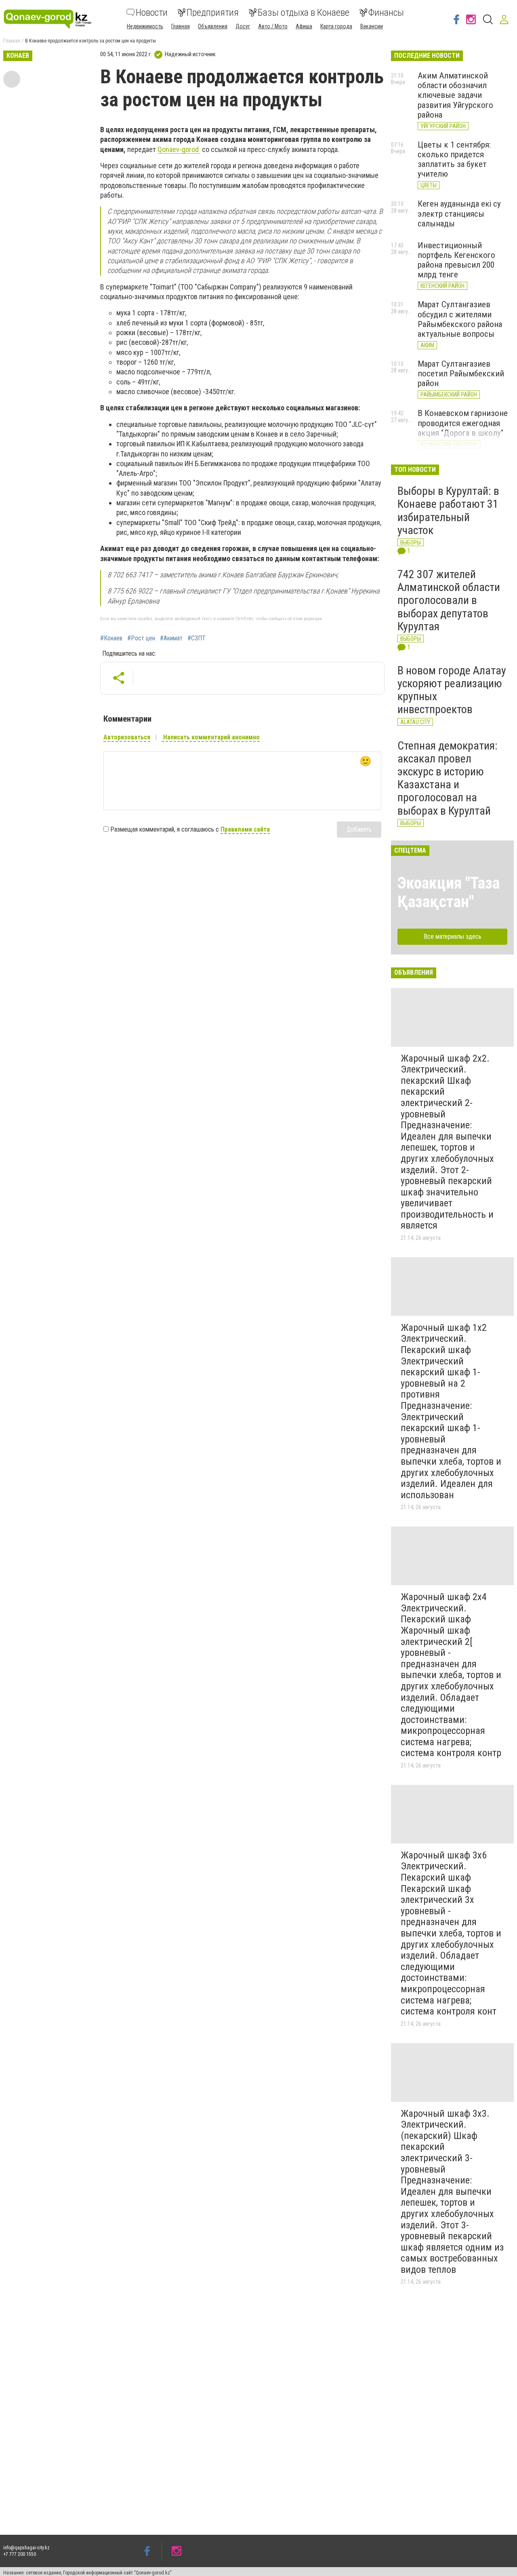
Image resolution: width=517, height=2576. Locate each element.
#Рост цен (141, 638)
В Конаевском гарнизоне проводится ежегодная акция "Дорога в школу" (463, 423)
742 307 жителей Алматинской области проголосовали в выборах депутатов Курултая (449, 600)
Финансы (386, 13)
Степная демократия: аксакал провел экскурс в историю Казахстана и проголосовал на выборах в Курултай (448, 778)
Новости (152, 13)
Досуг (243, 26)
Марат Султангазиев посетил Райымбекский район (461, 374)
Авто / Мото (273, 26)
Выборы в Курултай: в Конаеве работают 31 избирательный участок (448, 511)
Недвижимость (145, 26)
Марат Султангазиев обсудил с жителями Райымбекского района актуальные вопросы (460, 319)
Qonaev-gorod (179, 149)
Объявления (213, 26)
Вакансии (372, 26)
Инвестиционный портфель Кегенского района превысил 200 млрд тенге (456, 260)
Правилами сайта (245, 829)
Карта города (336, 26)
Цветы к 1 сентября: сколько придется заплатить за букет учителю (454, 159)
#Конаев (111, 638)
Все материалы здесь (453, 936)
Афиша (304, 26)
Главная (181, 26)
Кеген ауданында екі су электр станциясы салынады (459, 213)
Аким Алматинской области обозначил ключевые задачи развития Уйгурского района (455, 95)
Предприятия (213, 13)
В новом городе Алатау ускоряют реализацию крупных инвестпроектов (452, 690)
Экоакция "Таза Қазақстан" (449, 892)
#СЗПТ (197, 638)
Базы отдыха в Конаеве (304, 13)
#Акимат (171, 638)
